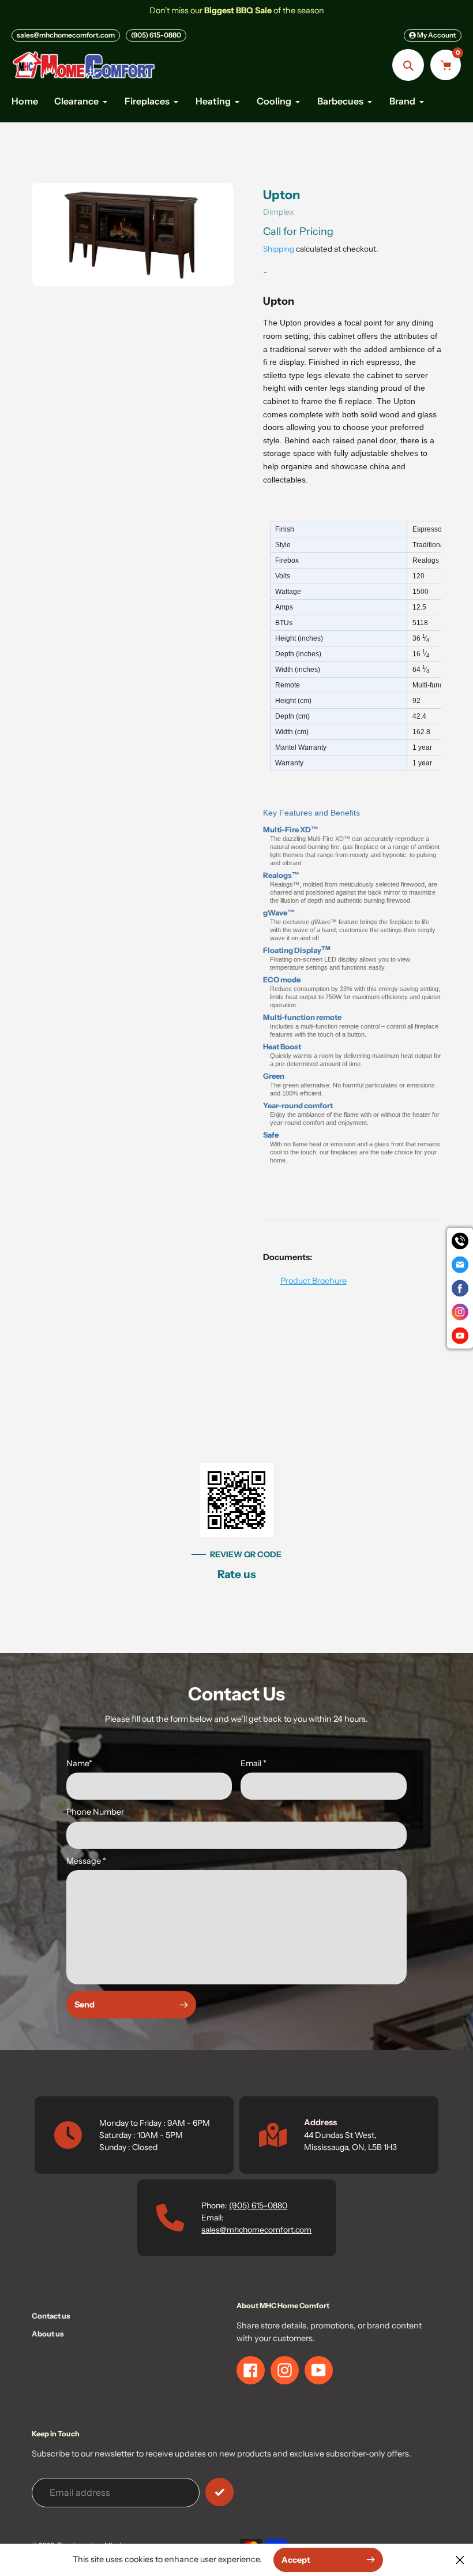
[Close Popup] (460, 2560)
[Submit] (219, 2492)
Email (254, 1763)
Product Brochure (314, 1281)
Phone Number (95, 1812)
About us (48, 2334)
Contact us (51, 2316)
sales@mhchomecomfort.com (66, 35)
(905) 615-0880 (156, 35)
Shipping (279, 249)
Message (86, 1861)
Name (79, 1763)
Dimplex (279, 212)
